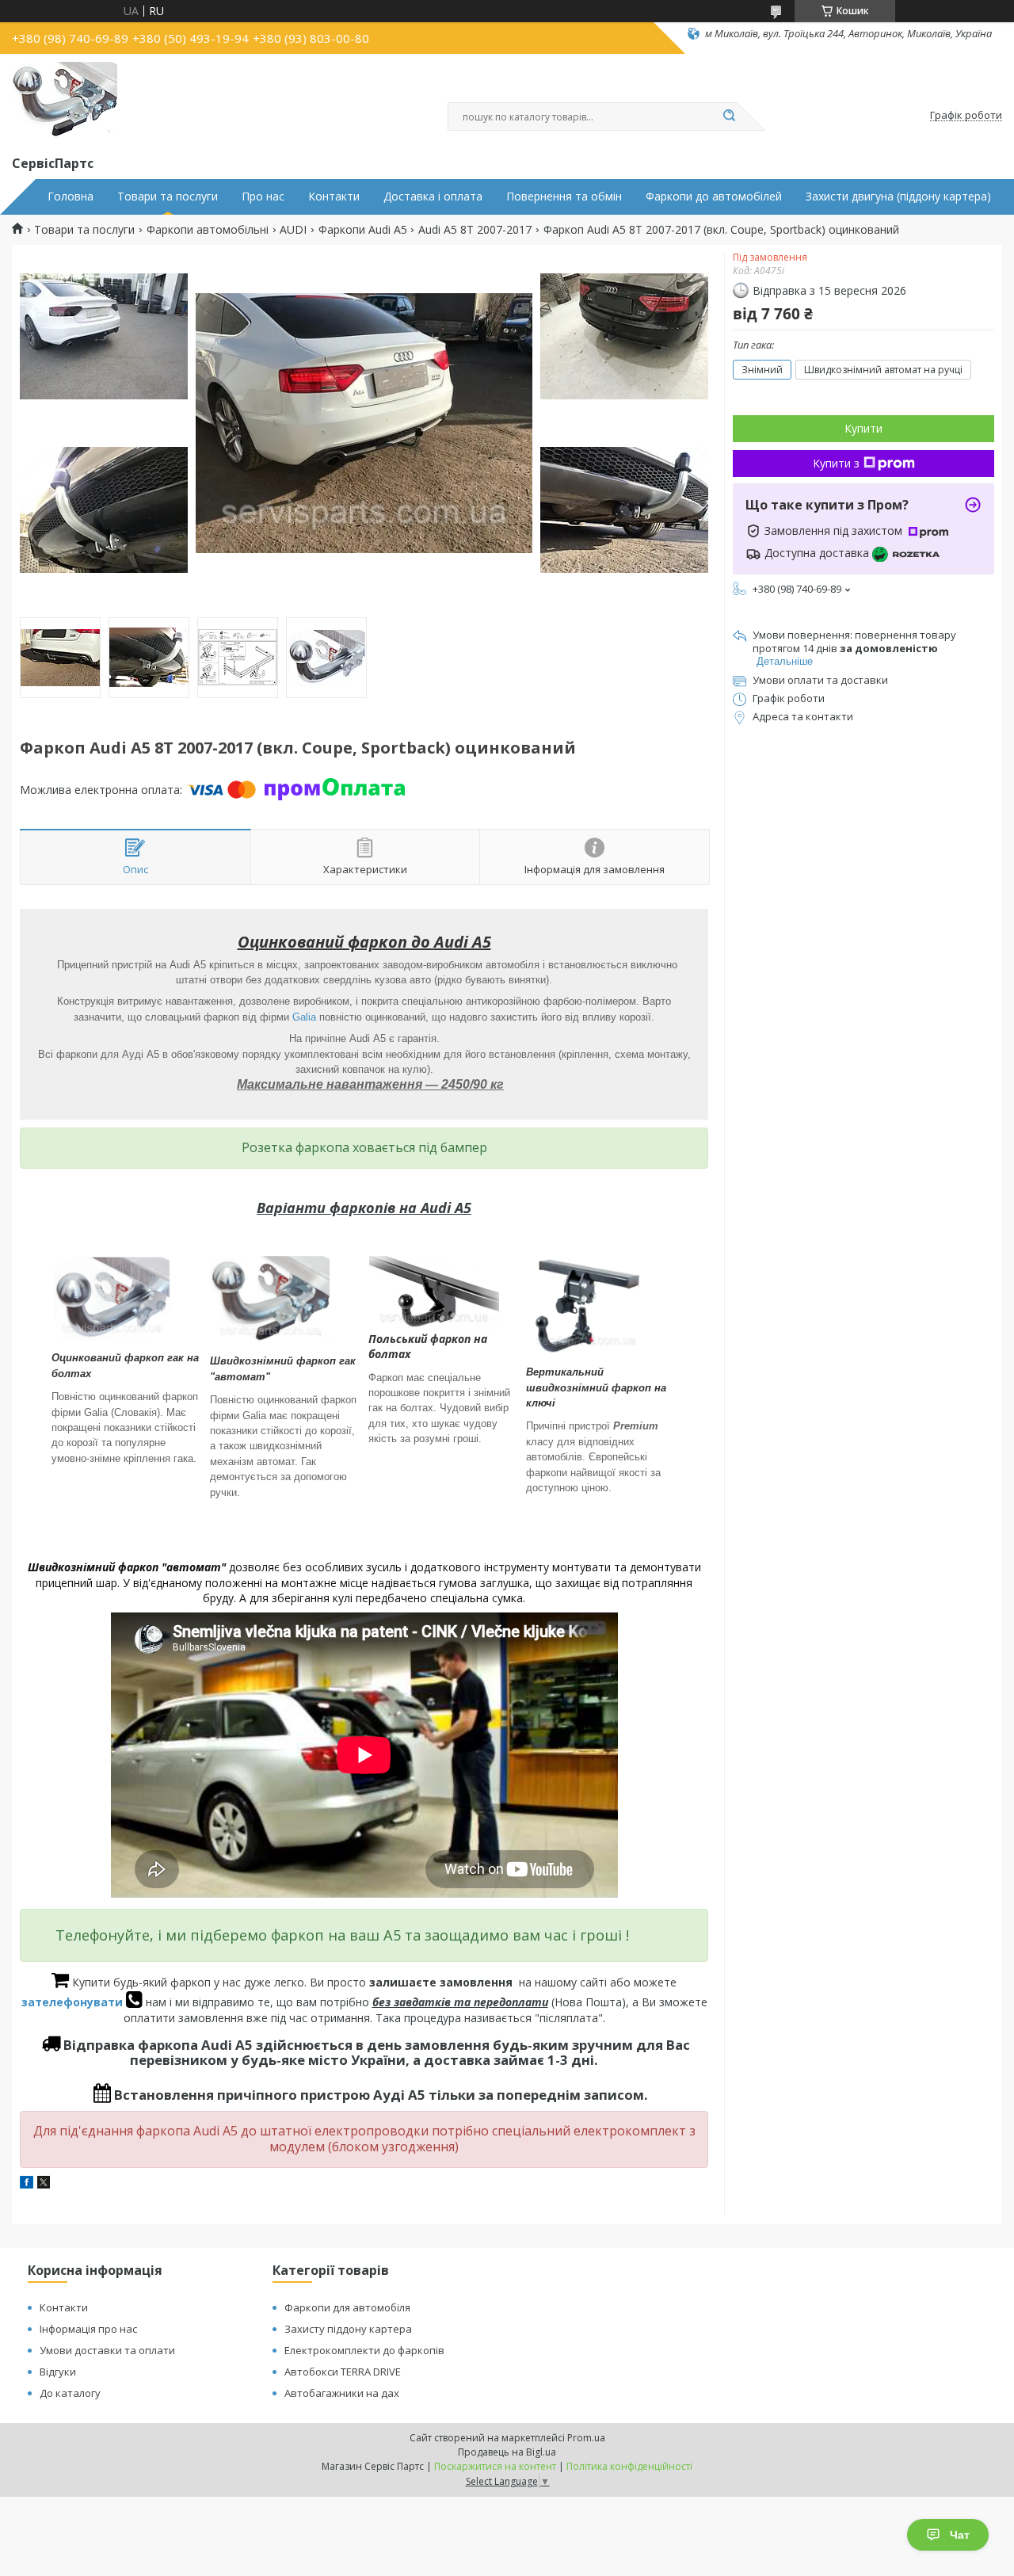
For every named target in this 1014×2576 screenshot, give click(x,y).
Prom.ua (586, 2438)
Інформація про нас (88, 2329)
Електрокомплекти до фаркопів (364, 2350)
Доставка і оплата (433, 197)
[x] (44, 2184)
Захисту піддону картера (348, 2329)
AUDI (293, 230)
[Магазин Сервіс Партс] (65, 101)
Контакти (334, 197)
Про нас (263, 197)
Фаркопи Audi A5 (363, 230)
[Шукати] (729, 116)
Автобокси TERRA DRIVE (343, 2372)
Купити (863, 428)
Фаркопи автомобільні (208, 230)
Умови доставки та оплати (107, 2350)
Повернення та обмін (564, 197)
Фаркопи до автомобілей (714, 197)
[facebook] (27, 2184)
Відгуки (58, 2372)
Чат (960, 2535)
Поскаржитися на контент (495, 2466)
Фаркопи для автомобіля (347, 2307)
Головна (71, 197)
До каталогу (70, 2393)
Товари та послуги (168, 197)
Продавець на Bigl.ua (507, 2452)
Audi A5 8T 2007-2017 (475, 230)
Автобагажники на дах (342, 2393)
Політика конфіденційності (629, 2466)
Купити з (836, 463)
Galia (304, 1017)
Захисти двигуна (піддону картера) (898, 197)
